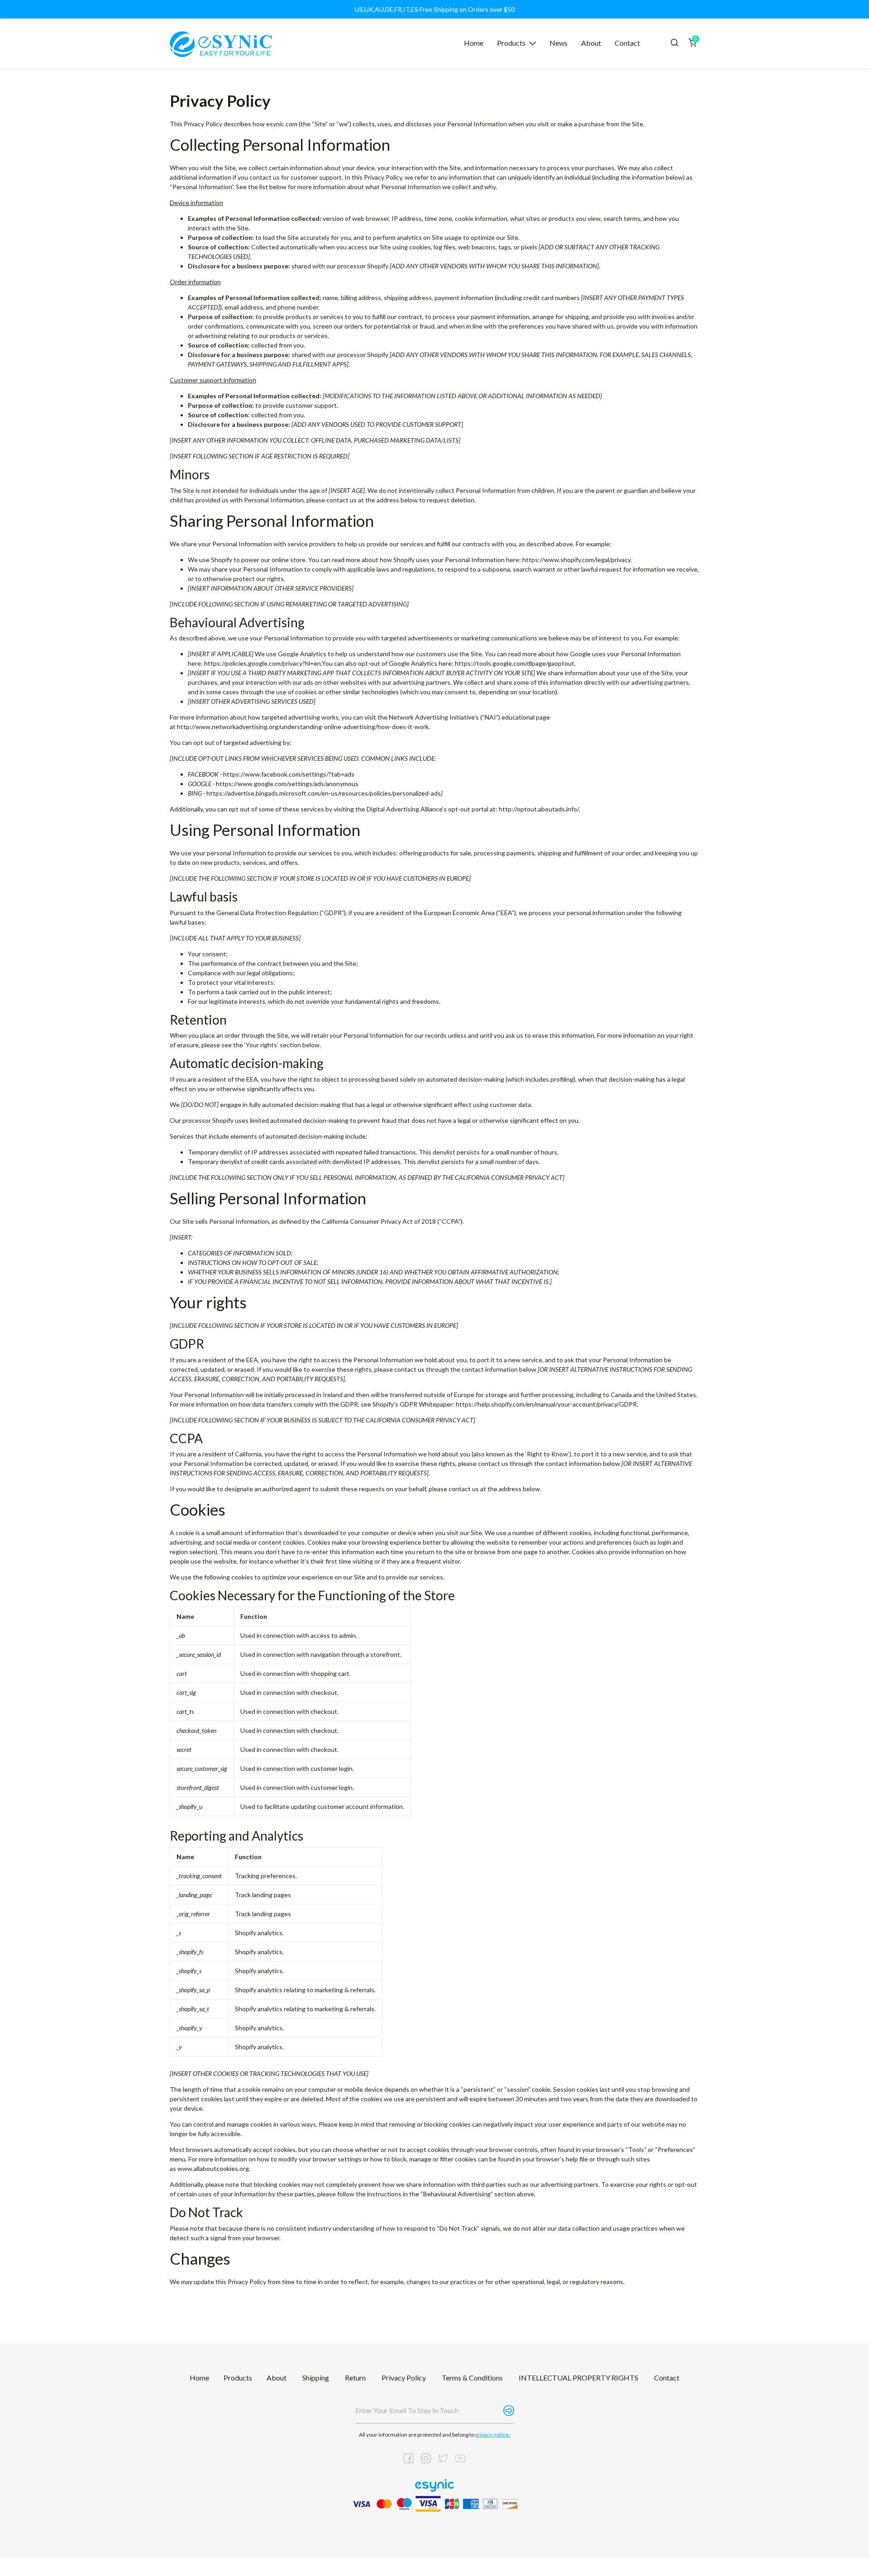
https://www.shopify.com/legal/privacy (576, 560)
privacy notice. (493, 2435)
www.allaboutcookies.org (213, 2168)
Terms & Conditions (472, 2378)
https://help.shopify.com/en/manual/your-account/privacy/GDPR (546, 1404)
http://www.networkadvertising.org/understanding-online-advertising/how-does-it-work (303, 727)
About (277, 2378)
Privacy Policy (404, 2378)
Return (355, 2378)
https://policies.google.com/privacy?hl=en (263, 663)
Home (199, 2378)
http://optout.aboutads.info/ (539, 809)
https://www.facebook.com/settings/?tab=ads (289, 774)
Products (238, 2378)
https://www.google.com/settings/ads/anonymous (287, 784)
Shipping (316, 2378)
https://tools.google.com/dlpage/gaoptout (515, 663)
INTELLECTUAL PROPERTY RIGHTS (578, 2378)
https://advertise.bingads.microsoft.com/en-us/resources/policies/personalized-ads (324, 793)
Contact (667, 2378)
